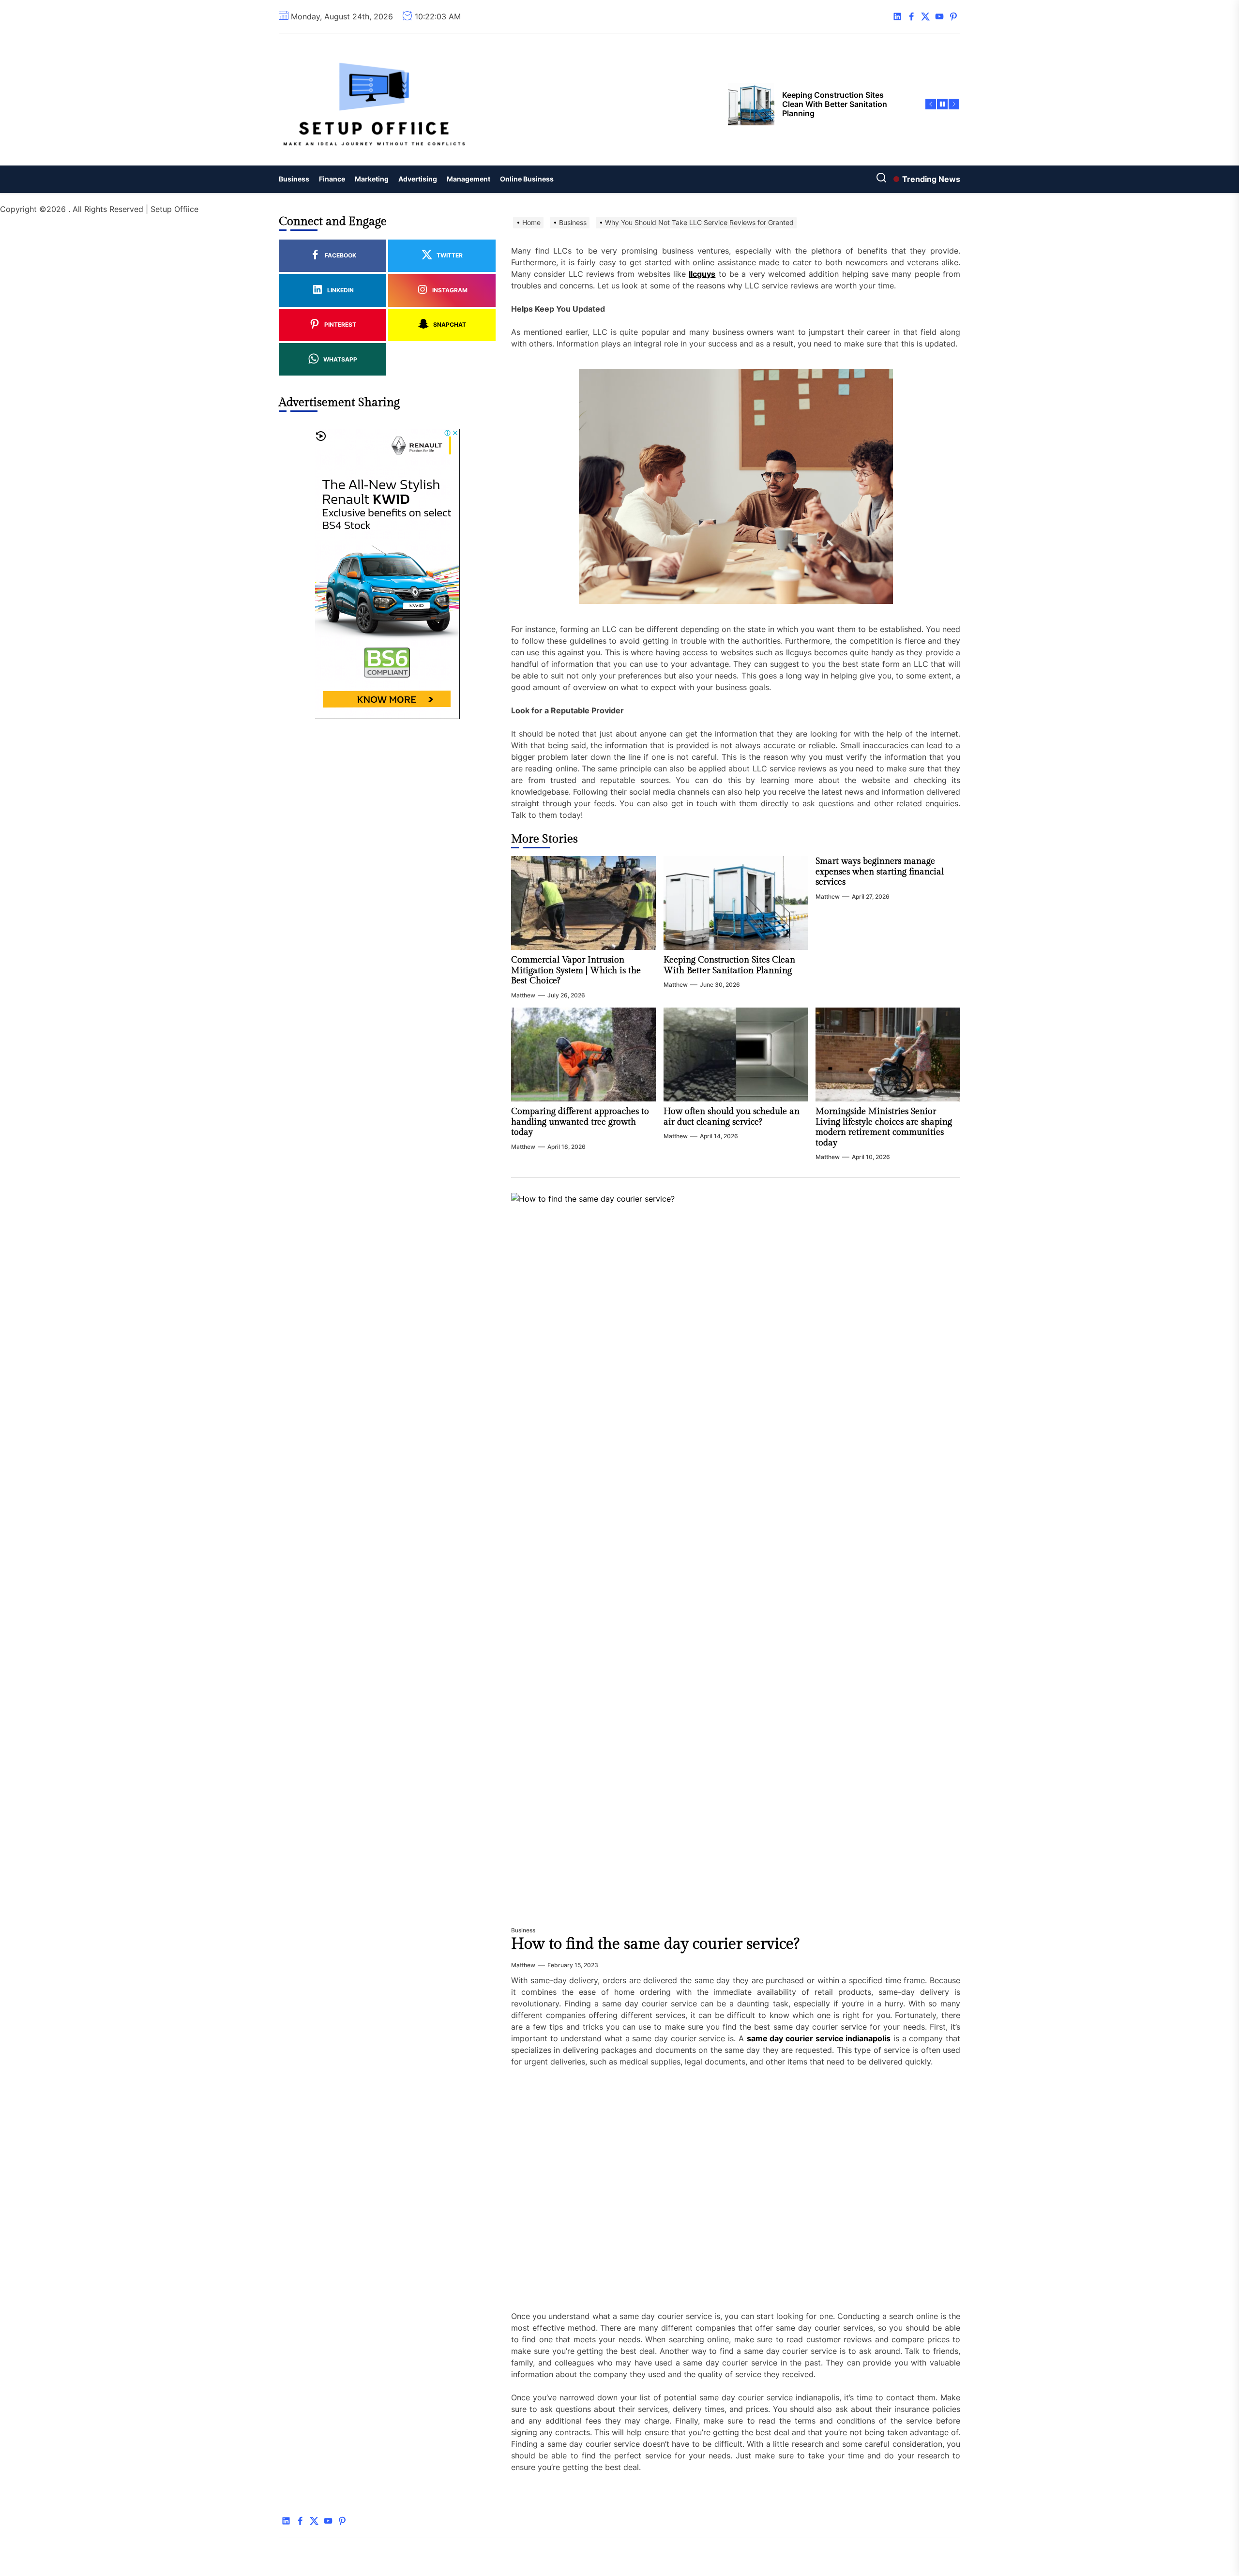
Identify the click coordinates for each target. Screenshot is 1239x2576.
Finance (332, 179)
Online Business (527, 179)
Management (468, 179)
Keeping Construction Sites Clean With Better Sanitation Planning (729, 965)
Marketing (372, 179)
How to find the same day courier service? (655, 1944)
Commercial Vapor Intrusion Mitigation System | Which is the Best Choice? (576, 970)
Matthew (523, 995)
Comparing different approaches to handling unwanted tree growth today (580, 1122)
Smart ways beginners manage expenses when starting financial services (880, 872)
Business (294, 179)
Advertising (418, 179)
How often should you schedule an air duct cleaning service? (732, 1117)
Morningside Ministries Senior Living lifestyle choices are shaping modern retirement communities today (884, 1127)
